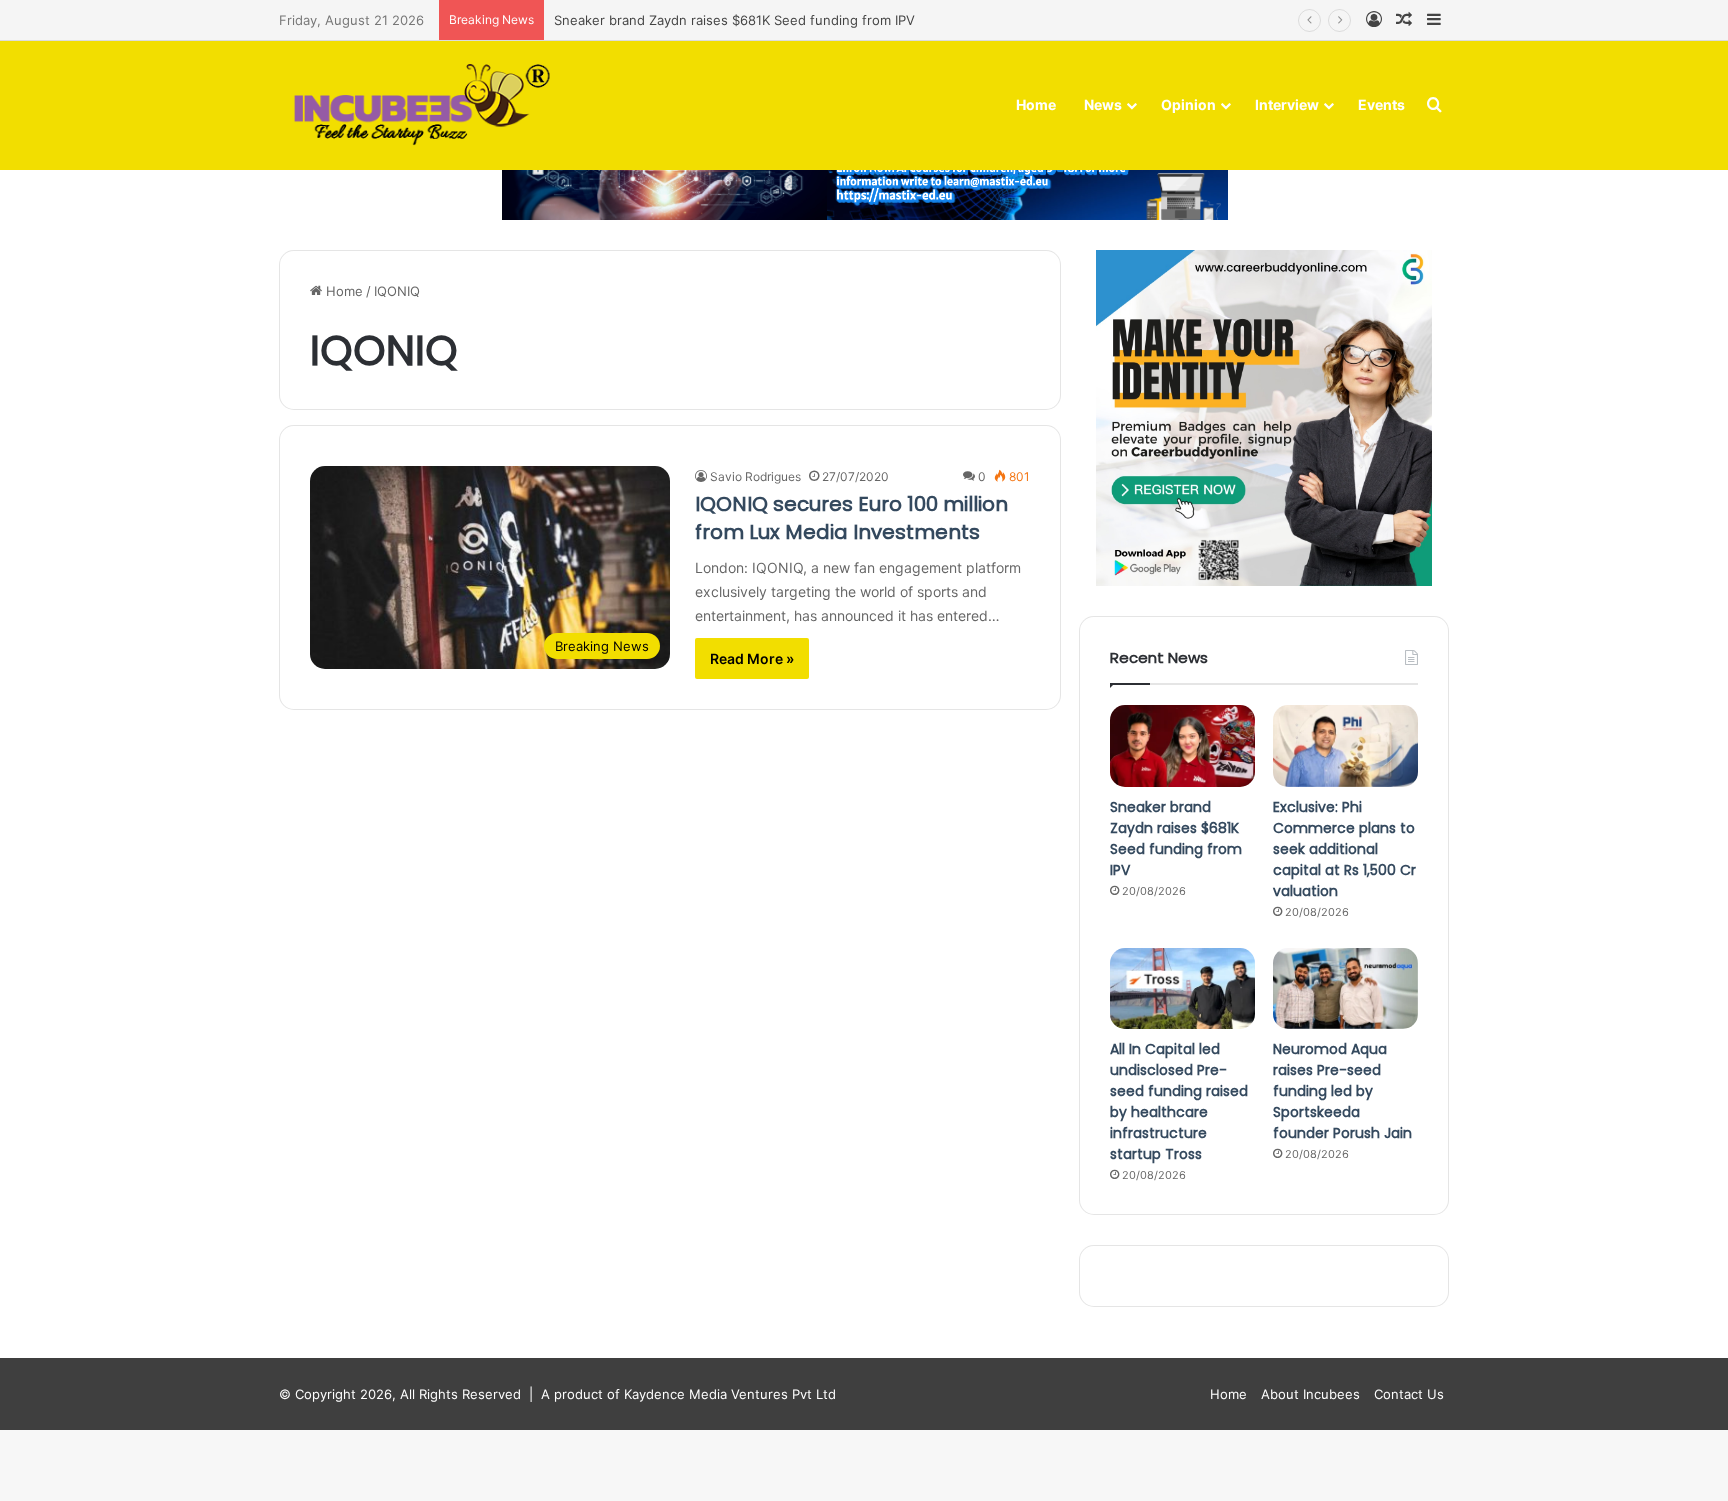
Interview (1287, 104)
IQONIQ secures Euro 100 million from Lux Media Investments (851, 518)
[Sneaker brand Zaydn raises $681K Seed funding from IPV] (1182, 746)
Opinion (1188, 104)
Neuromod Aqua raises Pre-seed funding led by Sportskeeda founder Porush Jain (1342, 1091)
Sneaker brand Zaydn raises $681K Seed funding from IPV (734, 20)
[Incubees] (416, 105)
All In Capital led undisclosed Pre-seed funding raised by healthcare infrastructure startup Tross (1179, 1101)
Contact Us (1409, 1394)
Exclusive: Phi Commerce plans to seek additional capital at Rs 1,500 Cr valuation (1344, 849)
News (1103, 104)
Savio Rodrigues (755, 476)
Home (1036, 104)
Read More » (752, 658)
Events (1381, 104)
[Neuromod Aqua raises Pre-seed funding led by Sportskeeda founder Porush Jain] (1345, 989)
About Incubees (1310, 1394)
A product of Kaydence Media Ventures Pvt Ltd (688, 1394)
